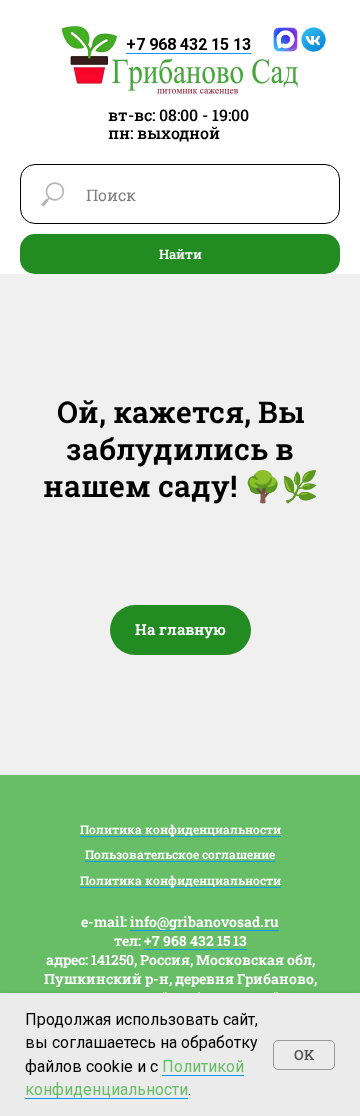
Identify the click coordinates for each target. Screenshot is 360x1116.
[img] (180, 60)
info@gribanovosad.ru (204, 921)
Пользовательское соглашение (180, 854)
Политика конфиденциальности (180, 829)
